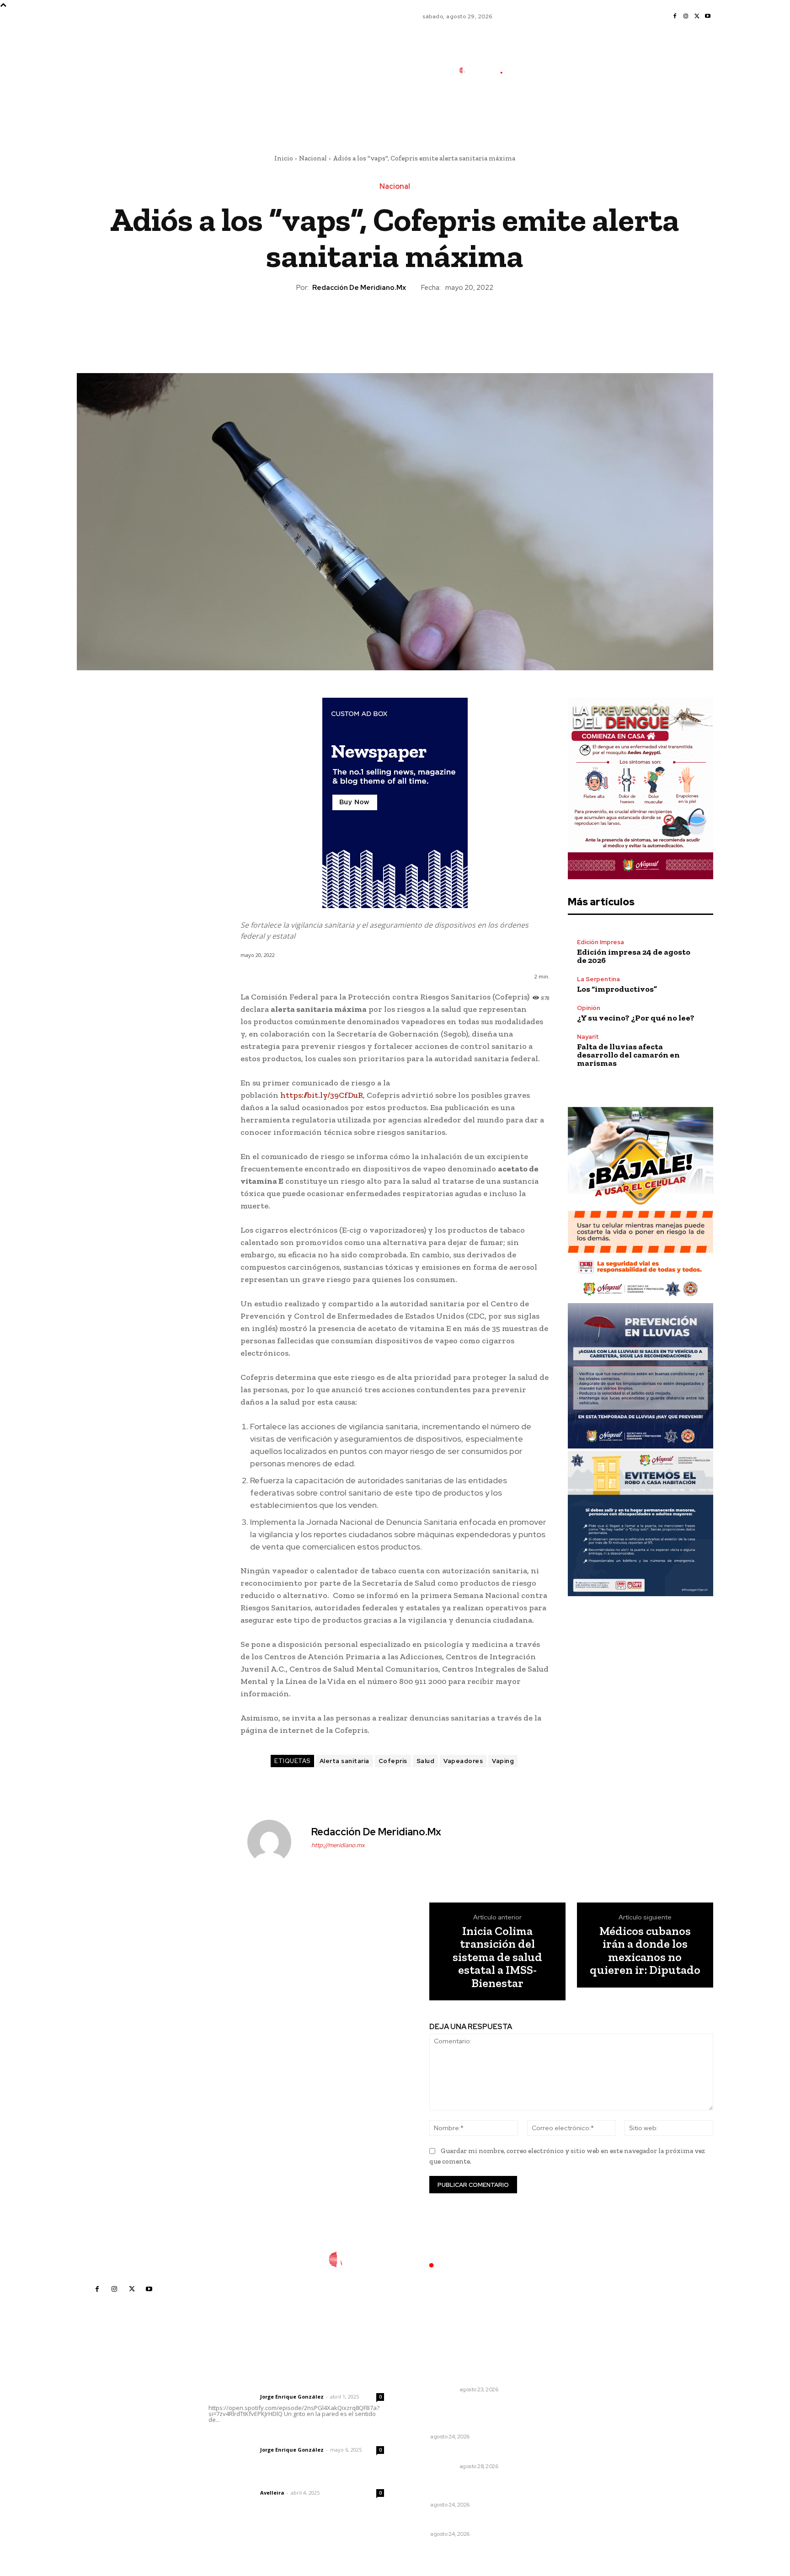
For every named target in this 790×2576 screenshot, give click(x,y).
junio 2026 (559, 2427)
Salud (426, 1761)
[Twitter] (697, 16)
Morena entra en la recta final (454, 2522)
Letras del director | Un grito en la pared (292, 2384)
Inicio (284, 158)
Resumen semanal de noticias (455, 2454)
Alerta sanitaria (344, 1761)
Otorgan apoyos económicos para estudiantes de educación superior (459, 2416)
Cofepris (393, 1761)
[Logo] (486, 71)
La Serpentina (598, 979)
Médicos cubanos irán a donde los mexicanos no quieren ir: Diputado (645, 1951)
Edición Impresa (601, 942)
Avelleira (272, 2493)
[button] (545, 111)
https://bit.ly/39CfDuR (322, 1095)
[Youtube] (708, 16)
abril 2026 (558, 2454)
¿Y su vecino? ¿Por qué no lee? (636, 1018)
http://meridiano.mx (338, 1845)
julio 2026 (558, 2413)
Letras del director (232, 2397)
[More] (437, 324)
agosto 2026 (562, 2399)
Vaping (503, 1761)
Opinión (589, 1008)
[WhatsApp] (416, 324)
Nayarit (588, 1037)
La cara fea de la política (446, 2377)
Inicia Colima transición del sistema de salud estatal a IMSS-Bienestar (497, 1957)
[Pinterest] (395, 324)
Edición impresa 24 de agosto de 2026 (634, 956)
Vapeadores (463, 1761)
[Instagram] (686, 16)
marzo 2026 (561, 2468)
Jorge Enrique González (292, 2397)
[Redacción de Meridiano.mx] (275, 1842)
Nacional (313, 158)
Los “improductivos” (617, 989)
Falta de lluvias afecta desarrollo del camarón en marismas (628, 1055)
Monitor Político (431, 2389)
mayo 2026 (560, 2440)
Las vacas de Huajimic (256, 2437)
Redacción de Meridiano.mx (359, 288)
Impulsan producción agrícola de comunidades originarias (459, 2488)
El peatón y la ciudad (252, 2480)
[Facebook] (675, 16)
